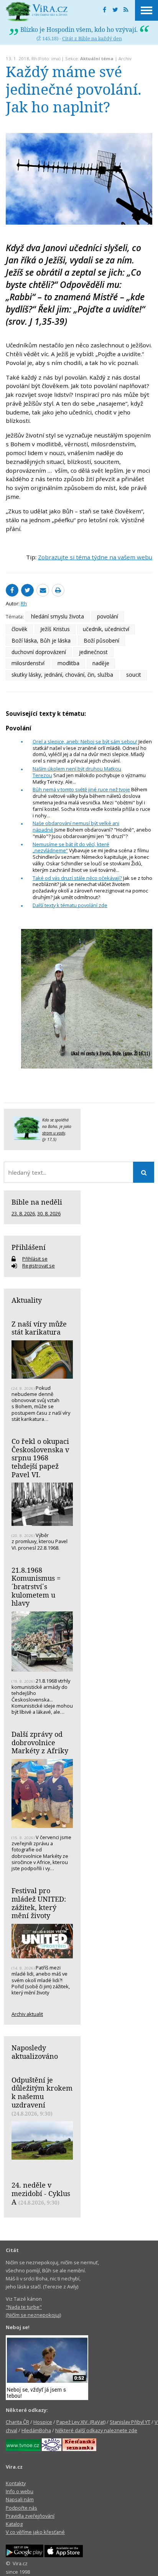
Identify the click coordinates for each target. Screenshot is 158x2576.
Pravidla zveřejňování (30, 2516)
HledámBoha (36, 2430)
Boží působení (101, 640)
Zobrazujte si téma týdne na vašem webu (95, 557)
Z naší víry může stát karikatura (39, 1328)
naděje (101, 663)
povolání (108, 616)
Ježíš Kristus (55, 629)
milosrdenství (28, 663)
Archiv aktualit (27, 2014)
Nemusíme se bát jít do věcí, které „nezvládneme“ (71, 847)
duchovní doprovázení (39, 652)
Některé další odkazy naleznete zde (96, 2430)
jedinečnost (93, 652)
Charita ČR (17, 2422)
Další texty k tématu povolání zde (70, 905)
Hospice (43, 2422)
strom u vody (54, 1133)
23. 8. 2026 (23, 1213)
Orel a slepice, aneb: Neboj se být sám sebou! (85, 741)
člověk (19, 629)
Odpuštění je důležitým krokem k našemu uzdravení (42, 2092)
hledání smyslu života (58, 616)
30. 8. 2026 (49, 1213)
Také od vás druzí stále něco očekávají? (77, 878)
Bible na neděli (37, 1202)
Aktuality (27, 1300)
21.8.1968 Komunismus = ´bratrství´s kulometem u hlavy (36, 1587)
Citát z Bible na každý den (92, 38)
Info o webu (20, 2491)
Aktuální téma (97, 58)
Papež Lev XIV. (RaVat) (81, 2422)
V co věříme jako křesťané (35, 2532)
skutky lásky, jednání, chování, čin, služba (62, 675)
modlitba (68, 663)
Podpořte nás (21, 2508)
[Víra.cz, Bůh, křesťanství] (37, 12)
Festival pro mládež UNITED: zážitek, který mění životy (39, 1903)
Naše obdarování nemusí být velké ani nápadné (76, 826)
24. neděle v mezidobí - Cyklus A (41, 2193)
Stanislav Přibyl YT (130, 2422)
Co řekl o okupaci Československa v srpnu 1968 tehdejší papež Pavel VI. (40, 1458)
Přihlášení (29, 1247)
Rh (34, 58)
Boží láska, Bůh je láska (41, 640)
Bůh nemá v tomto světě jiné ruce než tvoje (81, 789)
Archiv (125, 58)
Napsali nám (20, 2499)
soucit (134, 675)
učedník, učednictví (106, 629)
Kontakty (16, 2483)
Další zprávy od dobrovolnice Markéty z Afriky (40, 1742)
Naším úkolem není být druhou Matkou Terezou (77, 772)
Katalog (14, 2524)
